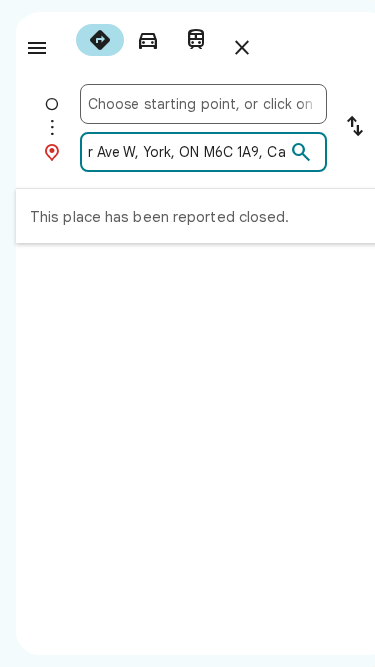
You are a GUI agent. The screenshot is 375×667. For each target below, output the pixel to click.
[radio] (100, 40)
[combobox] (203, 104)
